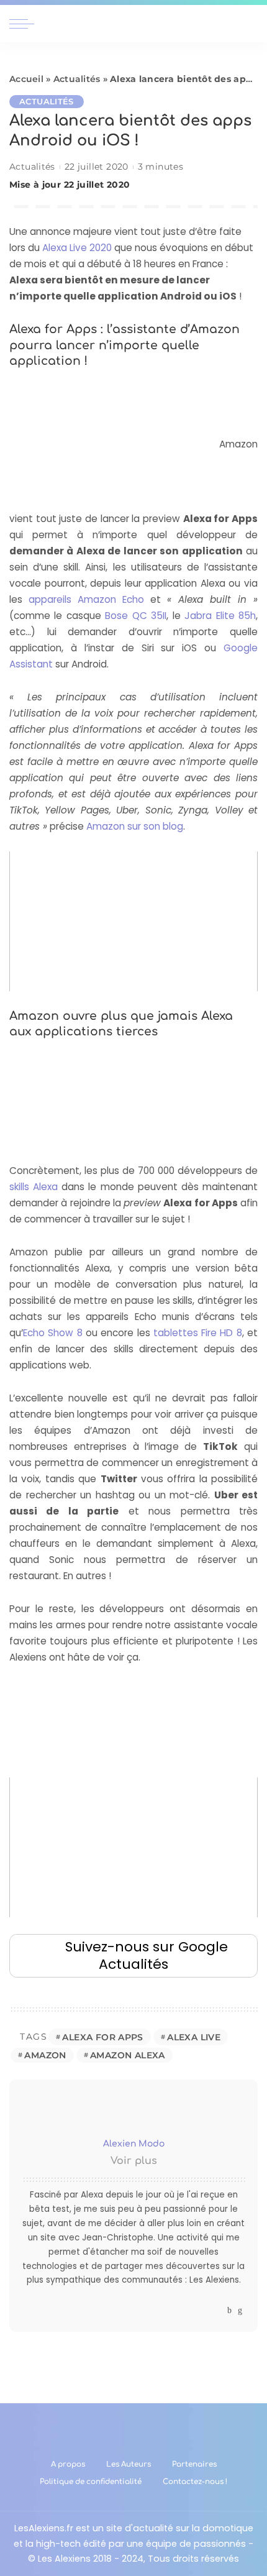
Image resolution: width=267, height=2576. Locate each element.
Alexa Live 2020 (77, 248)
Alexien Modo (134, 2144)
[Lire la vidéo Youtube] (133, 921)
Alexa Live (194, 2037)
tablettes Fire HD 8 (198, 1333)
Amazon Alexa (128, 2055)
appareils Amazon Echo (86, 599)
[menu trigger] (25, 24)
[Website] (218, 2310)
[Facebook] (229, 2310)
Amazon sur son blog (135, 826)
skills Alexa (34, 1187)
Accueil (26, 79)
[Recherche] (250, 24)
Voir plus (134, 2161)
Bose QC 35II (136, 616)
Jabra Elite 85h (220, 616)
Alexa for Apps (102, 2037)
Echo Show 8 (53, 1333)
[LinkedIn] (240, 2310)
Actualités (77, 79)
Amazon (45, 2055)
